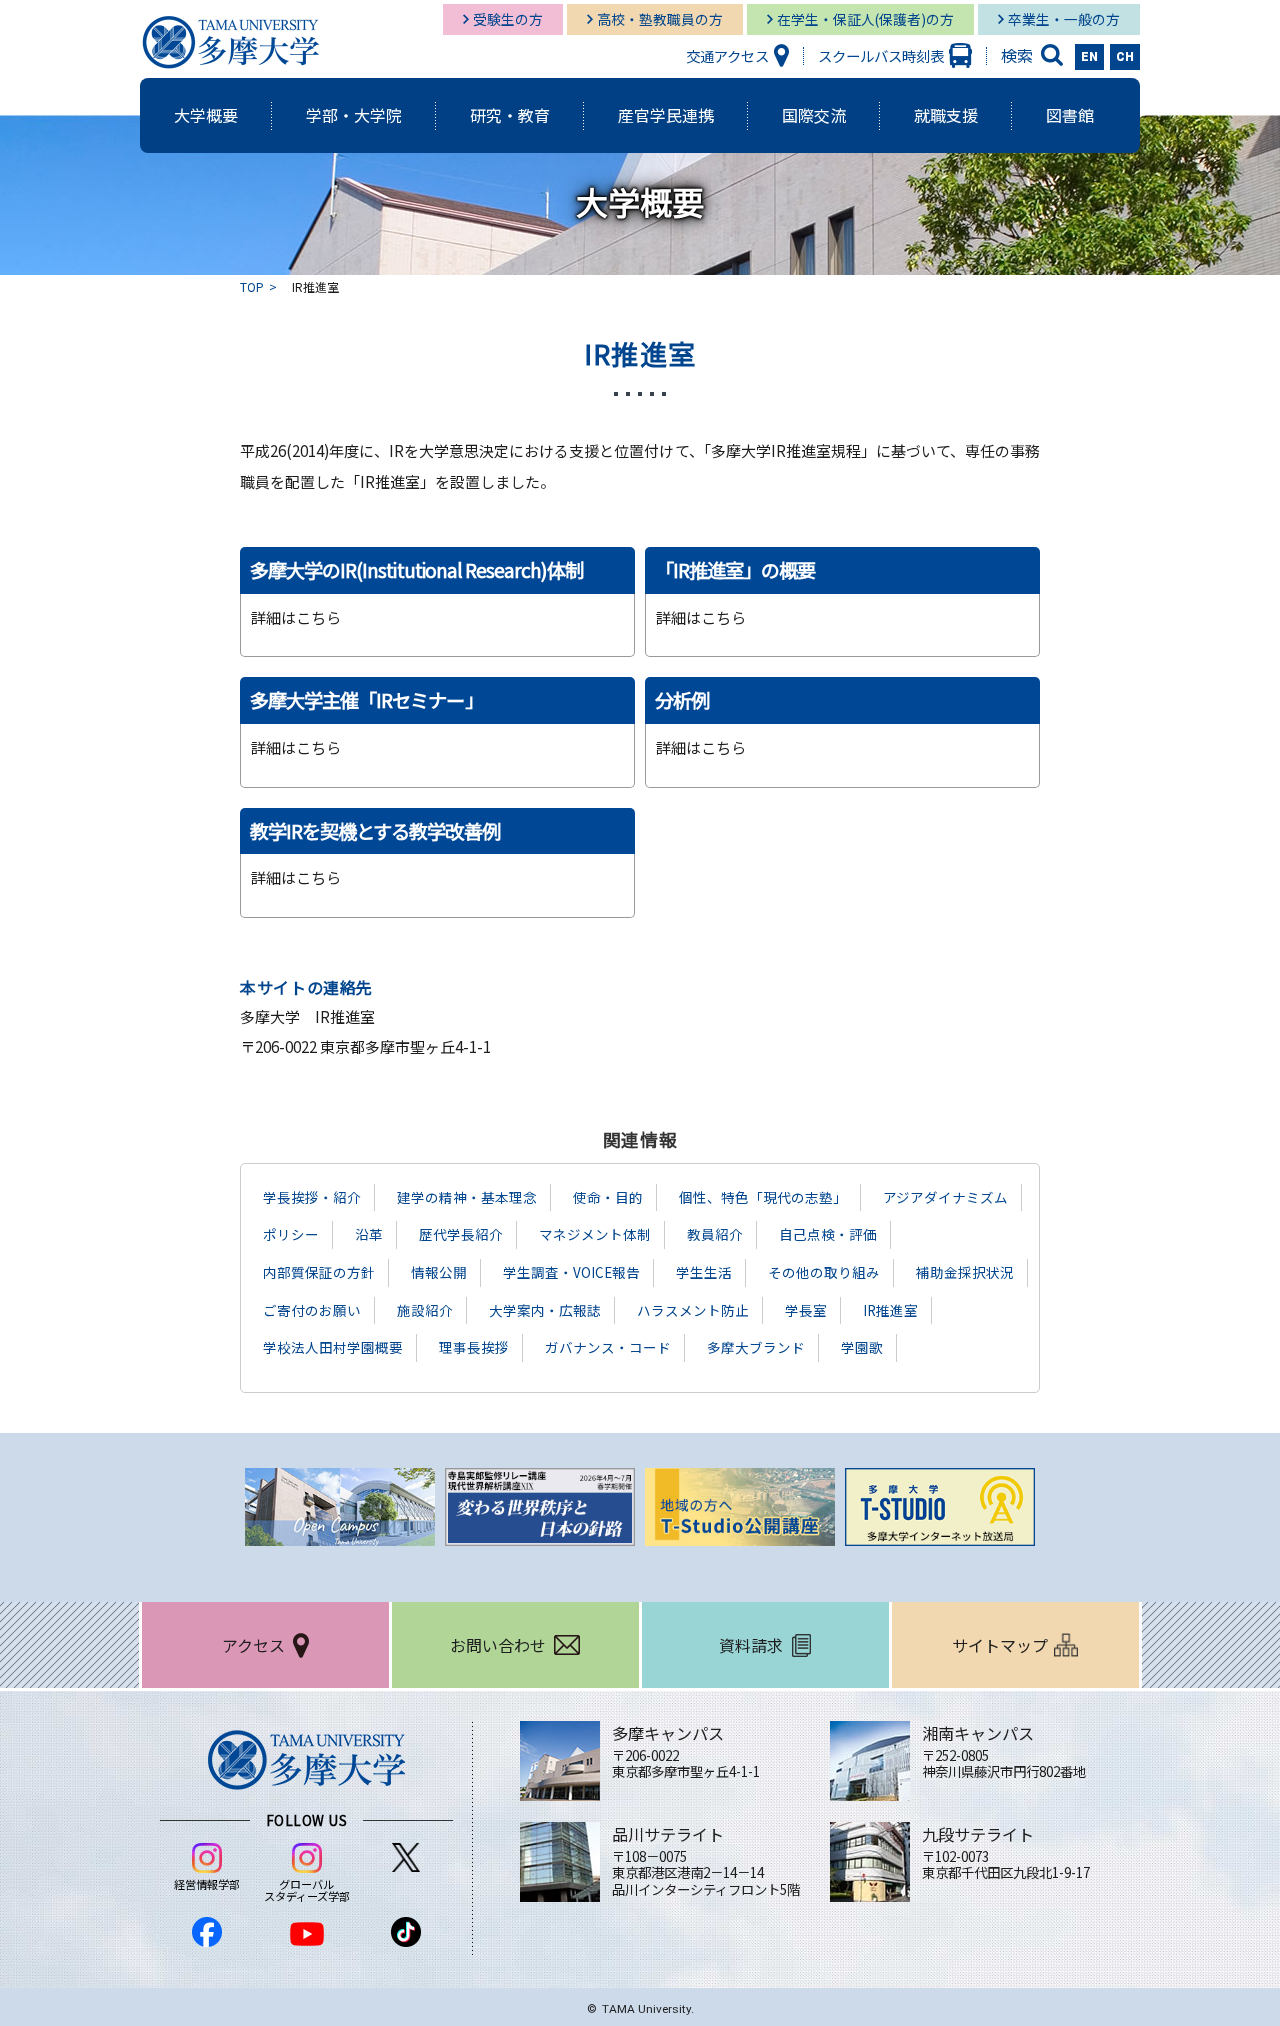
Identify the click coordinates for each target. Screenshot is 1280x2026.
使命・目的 (608, 1197)
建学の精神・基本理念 (467, 1197)
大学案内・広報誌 (545, 1310)
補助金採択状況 (965, 1272)
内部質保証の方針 (319, 1272)
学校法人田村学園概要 (333, 1347)
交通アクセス (727, 55)
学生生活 (704, 1272)
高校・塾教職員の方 (660, 19)
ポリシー (291, 1234)
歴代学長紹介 (461, 1234)
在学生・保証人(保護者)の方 (865, 19)
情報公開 (439, 1272)
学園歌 (862, 1347)
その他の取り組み (824, 1272)
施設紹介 (425, 1310)
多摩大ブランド (756, 1347)
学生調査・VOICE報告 (571, 1272)
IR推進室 (890, 1310)
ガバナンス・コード (608, 1347)
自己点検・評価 (828, 1234)
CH (1125, 57)
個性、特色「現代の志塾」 (763, 1197)
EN (1089, 57)
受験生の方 (508, 19)
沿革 (369, 1234)
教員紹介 (715, 1234)
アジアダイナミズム (945, 1197)
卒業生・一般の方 (1064, 19)
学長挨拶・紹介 (312, 1197)
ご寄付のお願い (312, 1310)
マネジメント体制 (595, 1234)
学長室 (806, 1310)
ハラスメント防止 (693, 1310)
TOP (252, 286)
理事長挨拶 (474, 1347)
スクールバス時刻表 (881, 55)
